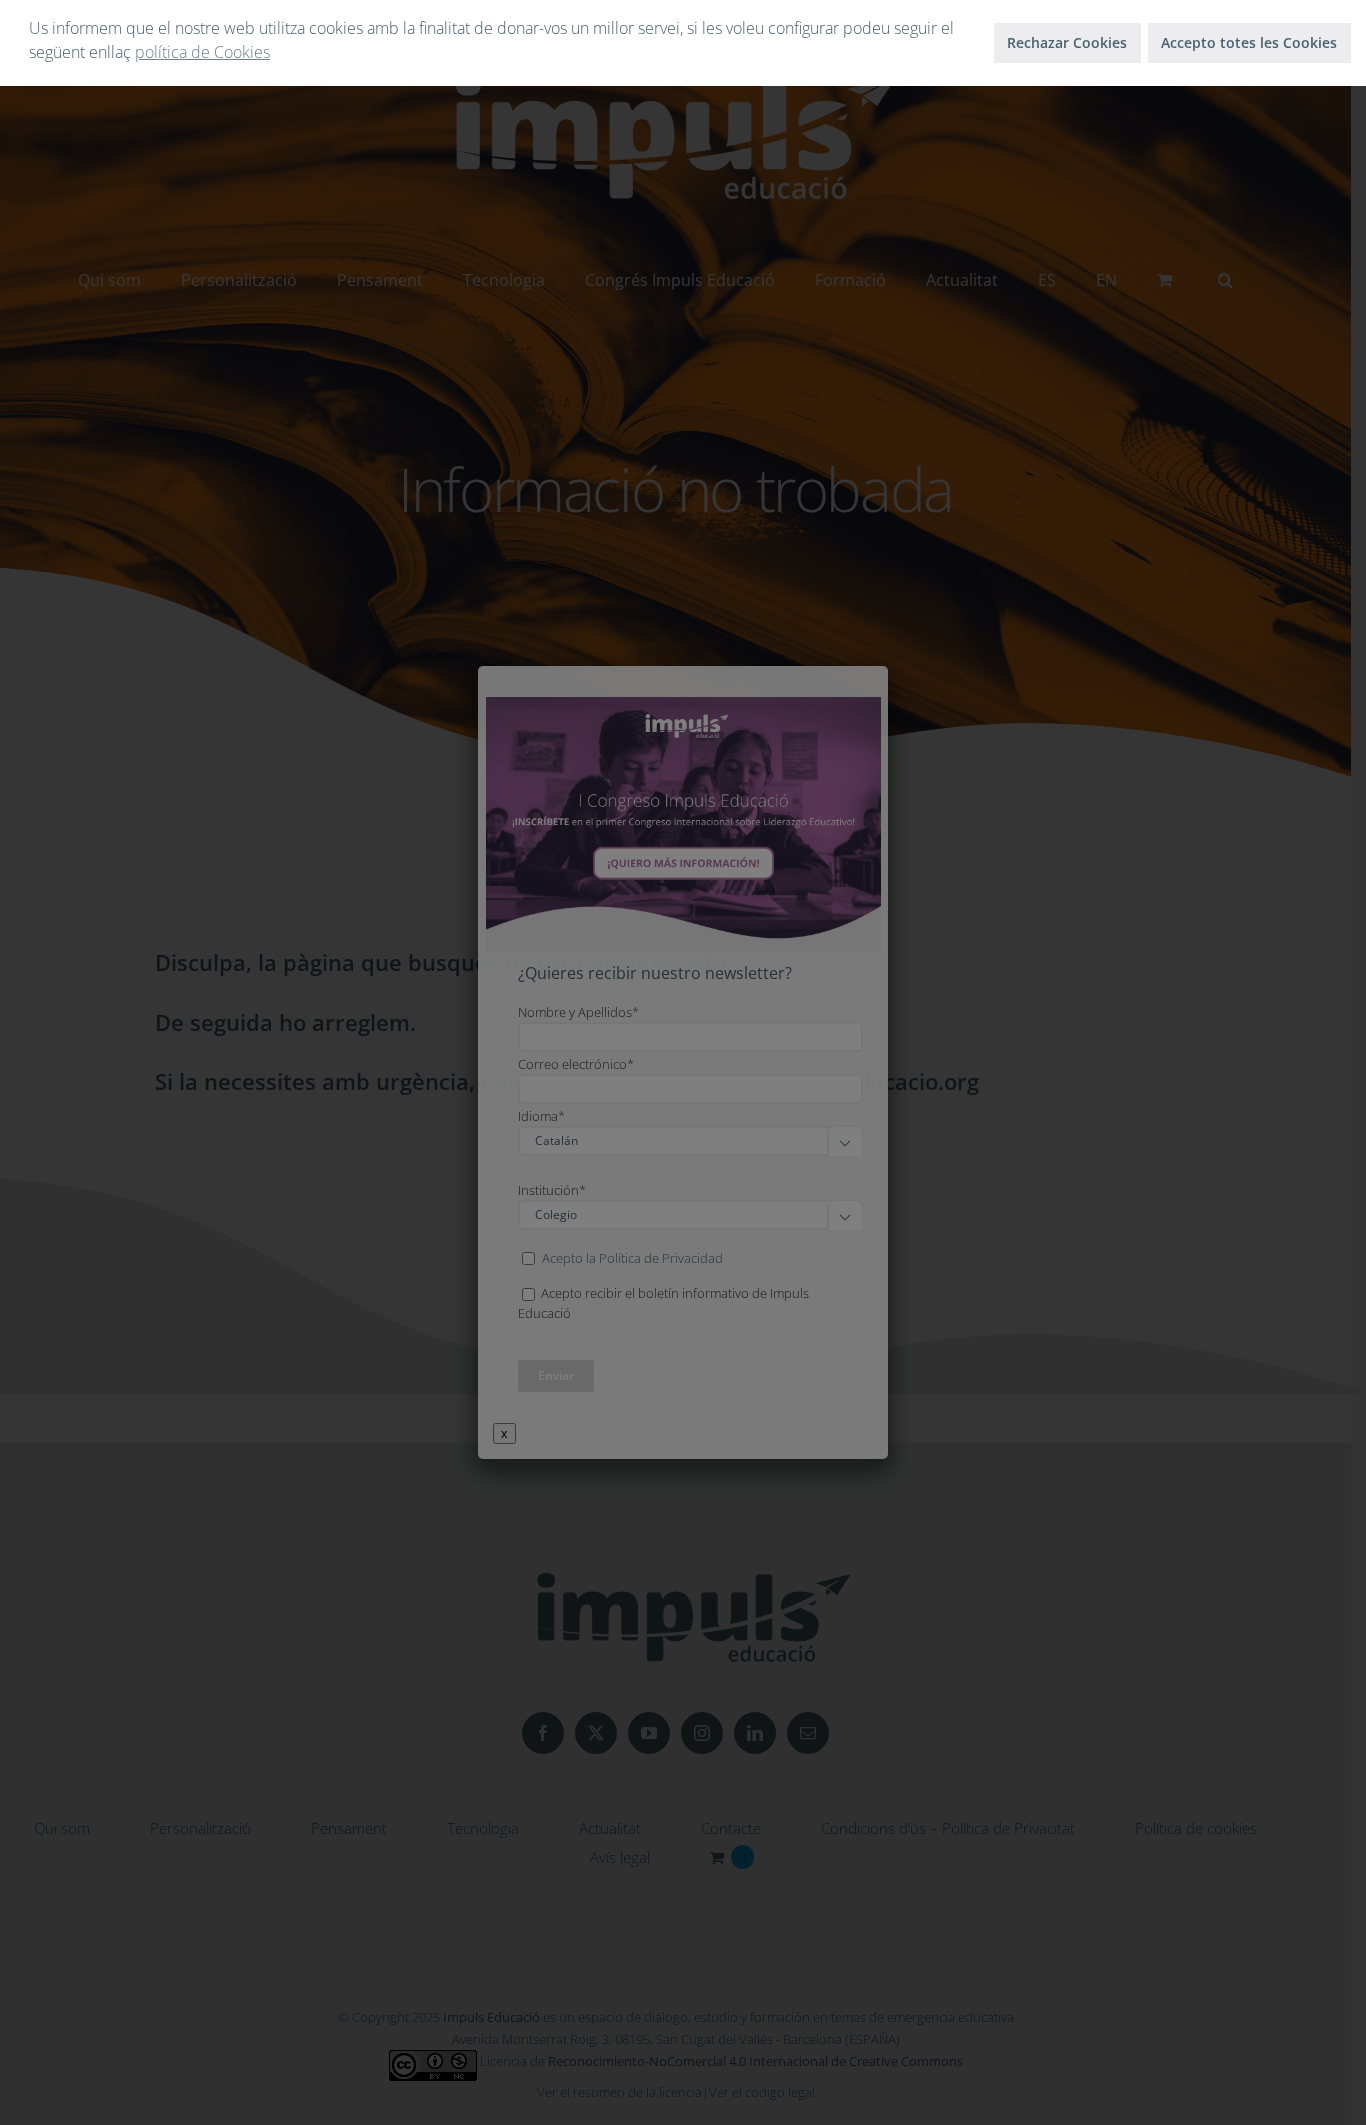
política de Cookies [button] (202, 52)
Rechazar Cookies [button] (1067, 42)
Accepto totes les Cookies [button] (1249, 42)
